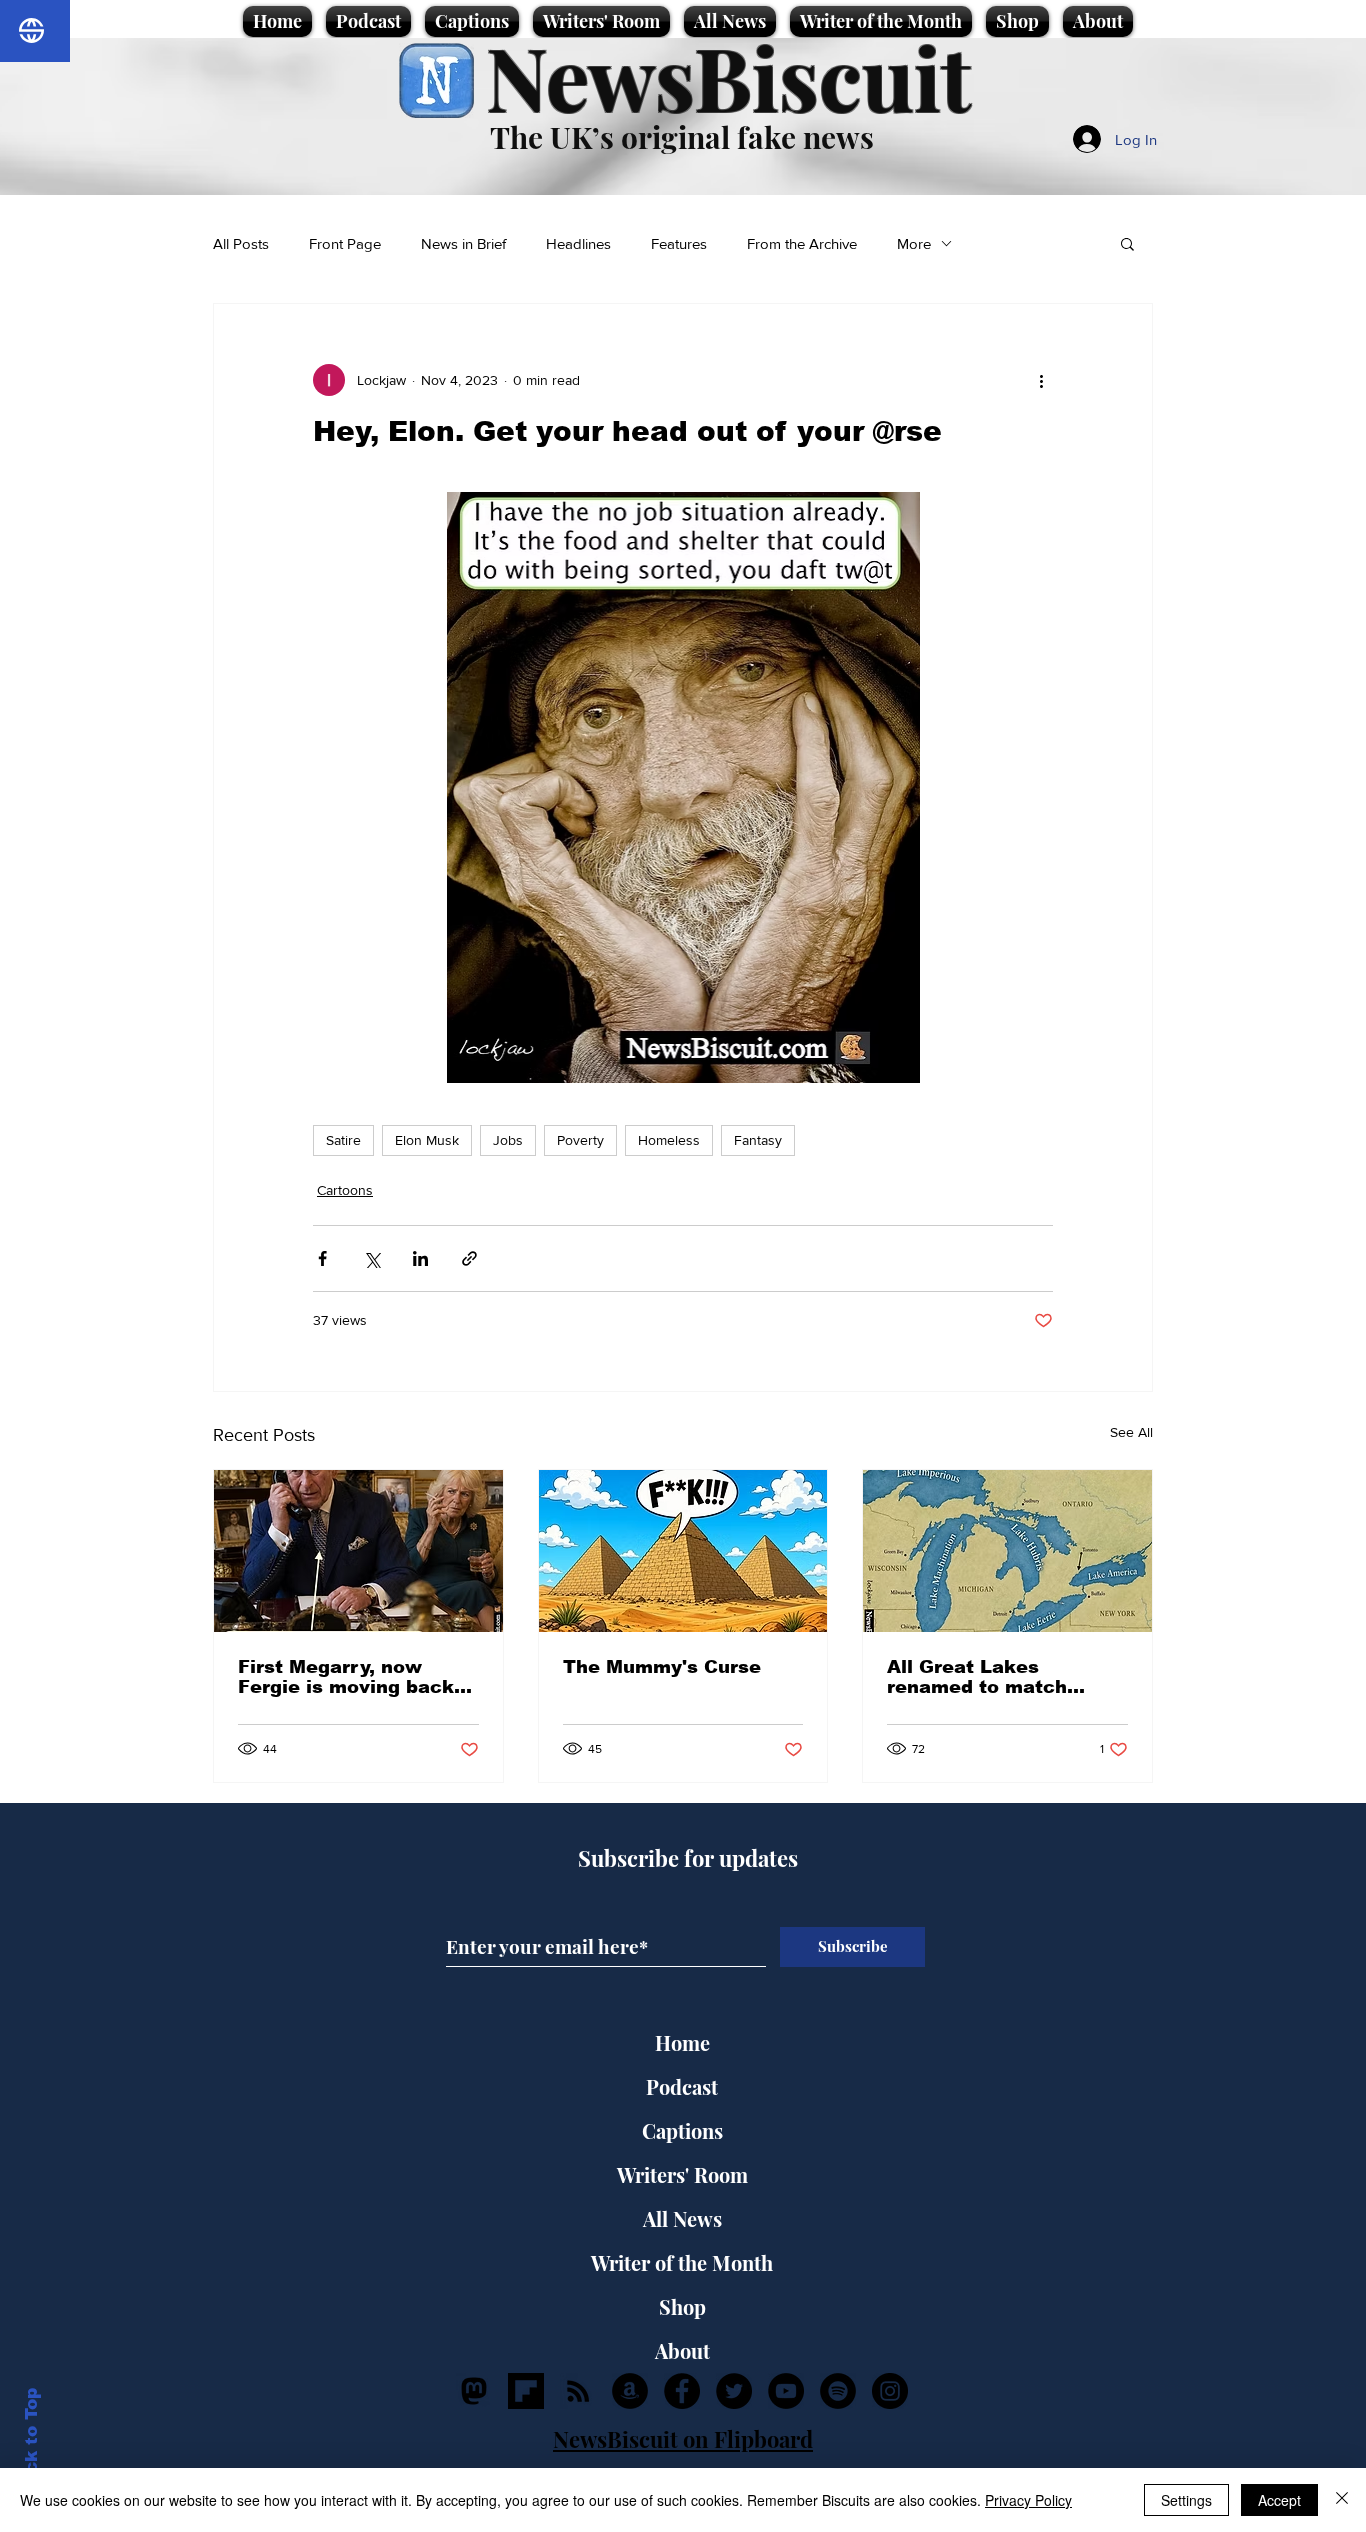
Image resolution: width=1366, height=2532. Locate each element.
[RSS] (578, 2391)
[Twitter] (734, 2391)
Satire (343, 1140)
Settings (1186, 2500)
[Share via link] (469, 1258)
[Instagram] (890, 2391)
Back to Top (31, 2442)
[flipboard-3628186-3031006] (526, 2391)
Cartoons (345, 1190)
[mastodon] (474, 2391)
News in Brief (463, 243)
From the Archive (802, 243)
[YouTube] (786, 2391)
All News (682, 2218)
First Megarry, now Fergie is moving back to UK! (346, 1677)
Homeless (669, 1140)
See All (1131, 1432)
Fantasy (758, 1140)
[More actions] (1041, 380)
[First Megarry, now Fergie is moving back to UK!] (358, 1551)
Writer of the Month (682, 2262)
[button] (1127, 243)
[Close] (1342, 2500)
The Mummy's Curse (662, 1667)
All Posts (241, 243)
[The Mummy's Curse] (683, 1551)
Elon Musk (427, 1140)
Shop (682, 2306)
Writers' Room (682, 2174)
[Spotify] (838, 2391)
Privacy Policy (1028, 2500)
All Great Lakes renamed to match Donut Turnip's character (977, 1677)
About (682, 2350)
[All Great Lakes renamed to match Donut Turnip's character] (1007, 1551)
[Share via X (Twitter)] (371, 1258)
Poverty (580, 1140)
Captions (682, 2130)
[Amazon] (630, 2391)
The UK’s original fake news (682, 137)
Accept (1279, 2500)
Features (679, 243)
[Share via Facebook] (322, 1258)
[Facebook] (682, 2391)
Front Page (345, 243)
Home (682, 2042)
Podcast (682, 2086)
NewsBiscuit (728, 76)
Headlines (578, 243)
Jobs (508, 1140)
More (914, 243)
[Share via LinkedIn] (420, 1258)
